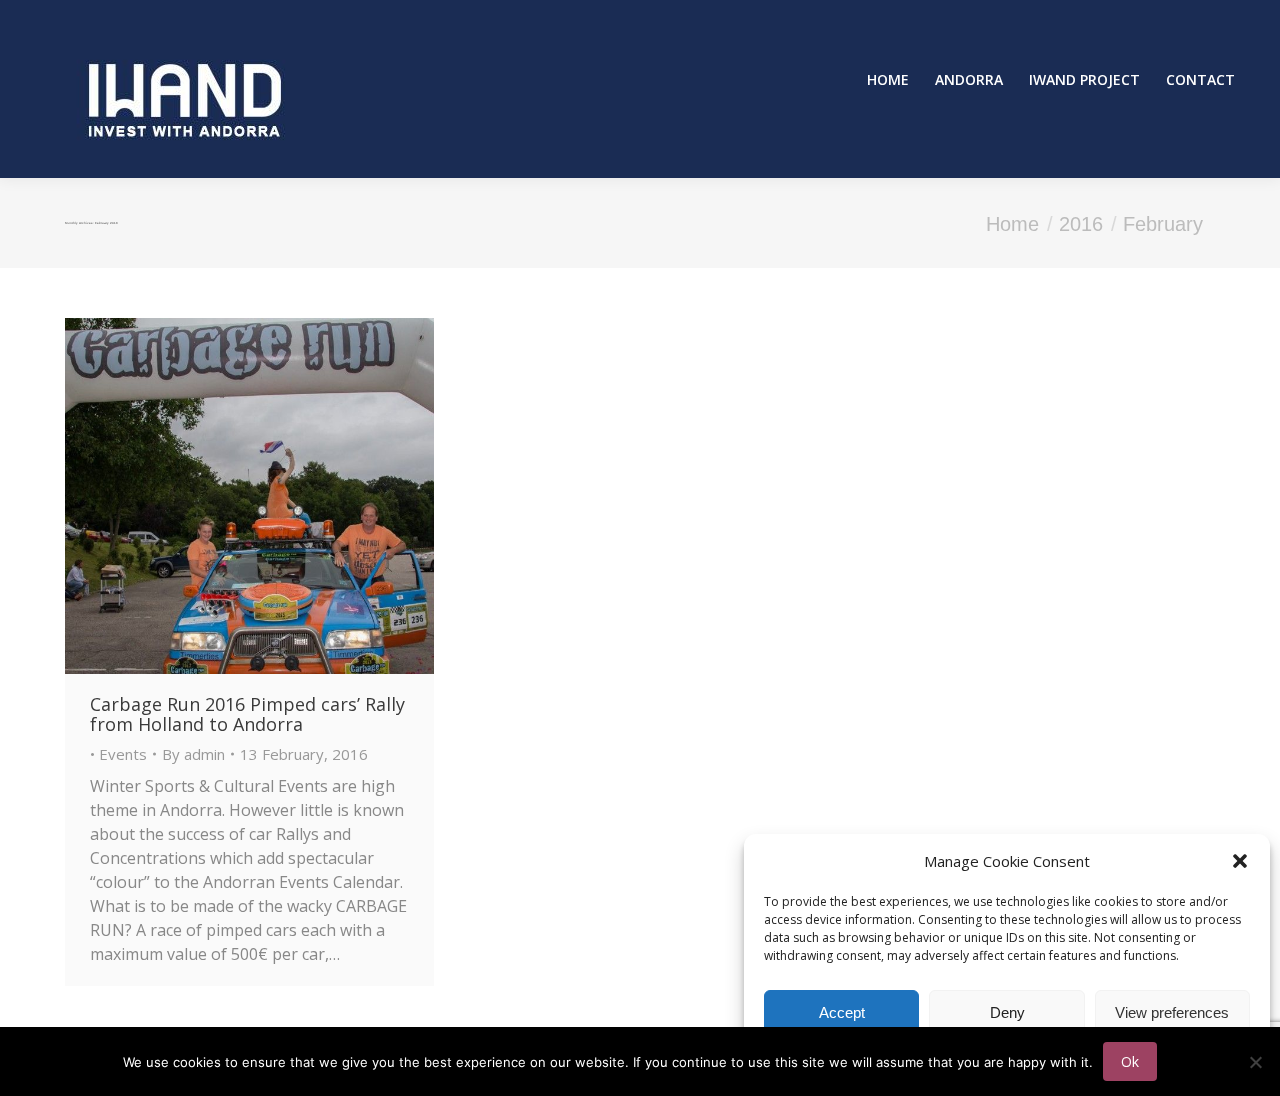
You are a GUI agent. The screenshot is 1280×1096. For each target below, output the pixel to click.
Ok (1130, 1061)
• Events (118, 754)
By (193, 754)
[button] (1240, 861)
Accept (842, 1012)
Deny (1007, 1012)
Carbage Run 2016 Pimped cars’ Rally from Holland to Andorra (247, 714)
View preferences (1172, 1012)
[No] (1255, 1062)
